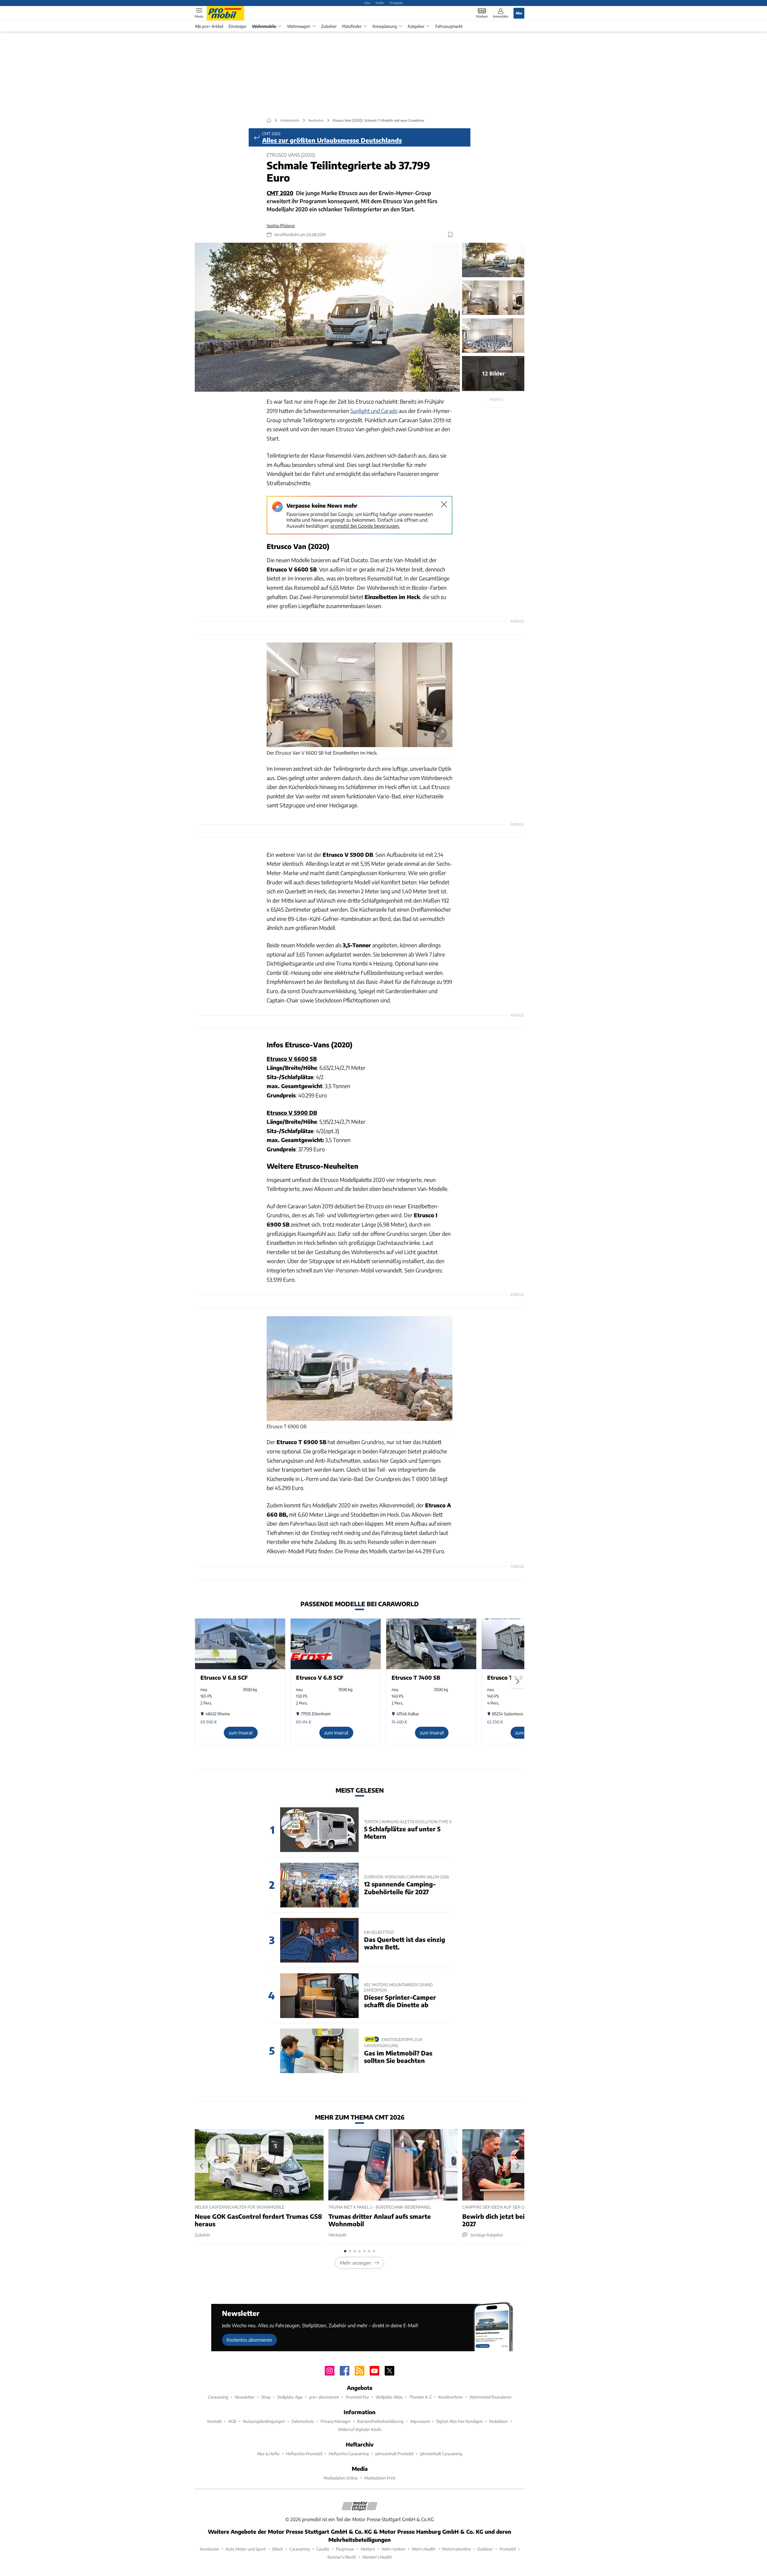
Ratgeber (416, 26)
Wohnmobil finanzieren (490, 2397)
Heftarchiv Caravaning (349, 2454)
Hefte (380, 3)
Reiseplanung (385, 26)
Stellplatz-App (290, 2397)
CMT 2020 (280, 193)
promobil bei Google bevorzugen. (365, 526)
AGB (232, 2421)
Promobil (508, 2549)
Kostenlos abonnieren (249, 2340)
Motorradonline (456, 2549)
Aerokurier (209, 2549)
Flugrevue (345, 2549)
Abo (367, 3)
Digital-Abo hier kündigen (459, 2421)
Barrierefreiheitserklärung (380, 2421)
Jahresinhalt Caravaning (441, 2454)
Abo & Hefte (268, 2454)
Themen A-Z (421, 2397)
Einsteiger (238, 26)
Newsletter (245, 2397)
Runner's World (342, 2557)
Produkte (396, 3)
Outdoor (485, 2549)
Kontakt (215, 2421)
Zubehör (329, 26)
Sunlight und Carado (374, 411)
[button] (327, 317)
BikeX (278, 2549)
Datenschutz (303, 2421)
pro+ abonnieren (324, 2397)
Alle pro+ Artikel (209, 26)
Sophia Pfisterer (281, 226)
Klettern (368, 2549)
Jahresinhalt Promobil (394, 2454)
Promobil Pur (357, 2397)
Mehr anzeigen (355, 2263)
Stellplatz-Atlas (389, 2397)
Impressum (420, 2421)
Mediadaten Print (380, 2478)
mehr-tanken (394, 2549)
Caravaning (218, 2397)
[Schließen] (444, 504)
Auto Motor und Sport (246, 2549)
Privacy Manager (336, 2421)
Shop (266, 2397)
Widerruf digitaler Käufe (360, 2429)
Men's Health (424, 2549)
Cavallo (323, 2549)
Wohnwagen (299, 26)
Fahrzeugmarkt (449, 26)
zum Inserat (241, 1733)
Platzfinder (352, 26)
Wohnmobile (264, 26)
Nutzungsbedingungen (264, 2421)
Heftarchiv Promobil (304, 2454)
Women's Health (377, 2557)
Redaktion (499, 2421)
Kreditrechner (451, 2397)
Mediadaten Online (341, 2478)
